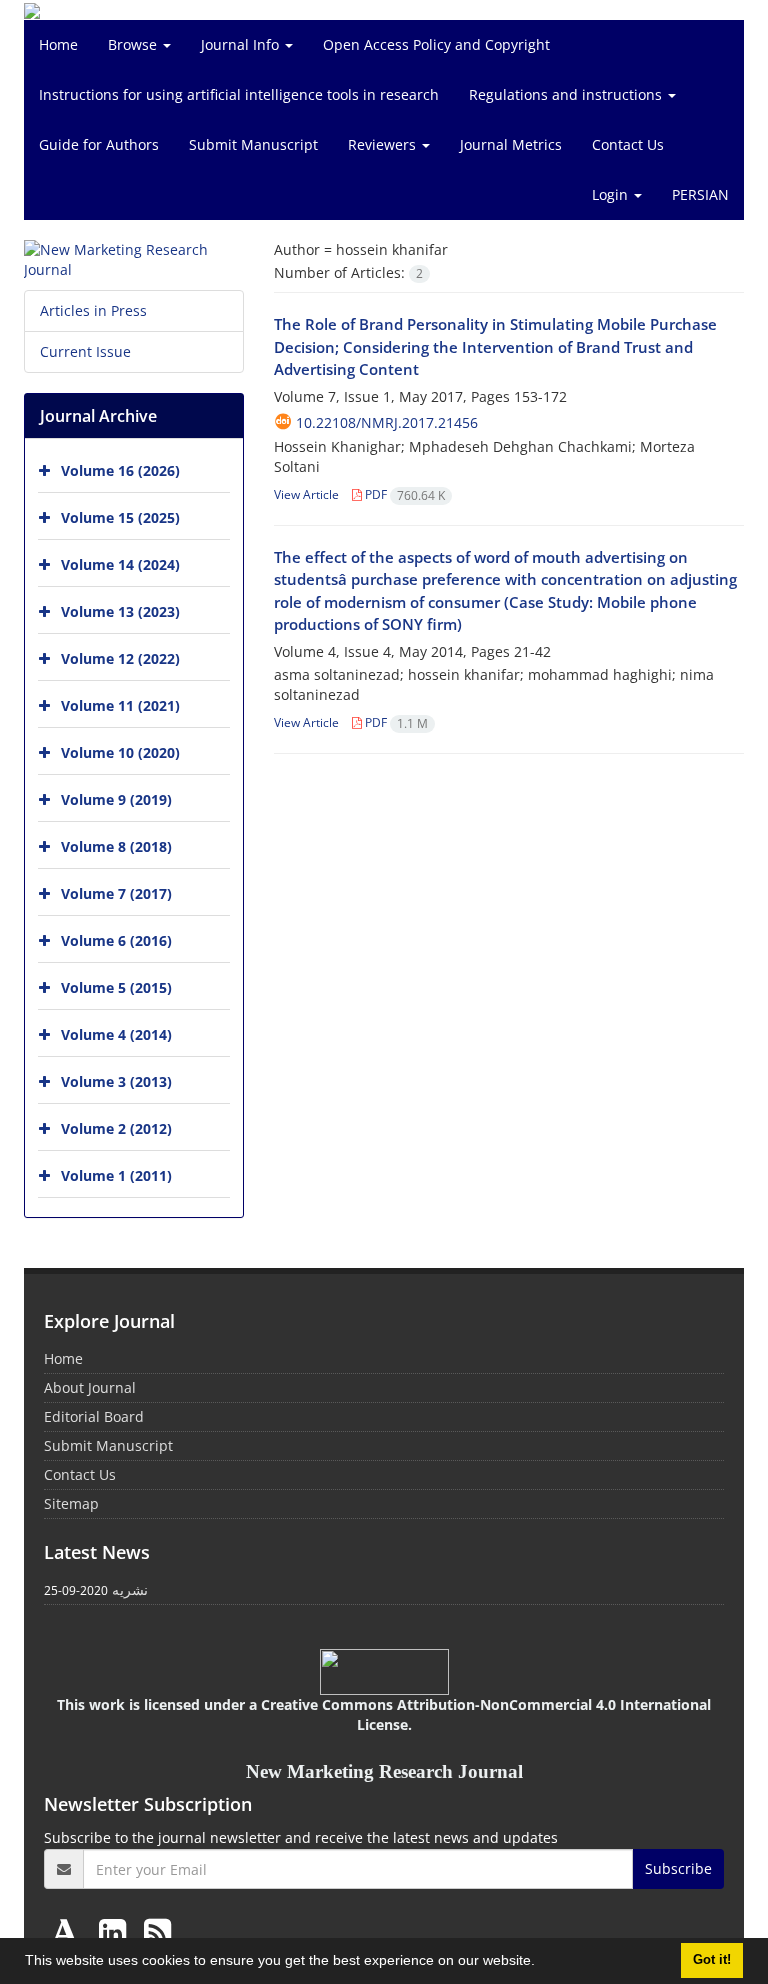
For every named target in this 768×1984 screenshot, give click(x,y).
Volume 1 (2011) (116, 1175)
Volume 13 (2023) (120, 611)
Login (612, 194)
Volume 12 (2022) (120, 658)
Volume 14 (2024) (120, 564)
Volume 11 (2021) (120, 705)
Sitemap (71, 1503)
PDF (403, 494)
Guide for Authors (99, 144)
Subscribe (678, 1868)
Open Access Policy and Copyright (436, 44)
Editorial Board (94, 1416)
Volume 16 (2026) (120, 470)
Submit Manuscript (253, 144)
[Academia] (69, 1931)
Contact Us (628, 144)
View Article (306, 494)
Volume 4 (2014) (116, 1034)
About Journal (90, 1387)
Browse (134, 44)
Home (58, 44)
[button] (542, 1963)
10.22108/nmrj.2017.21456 (387, 422)
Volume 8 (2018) (116, 846)
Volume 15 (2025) (120, 517)
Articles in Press (93, 310)
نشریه (130, 1589)
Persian (700, 194)
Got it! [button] (712, 1960)
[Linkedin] (116, 1931)
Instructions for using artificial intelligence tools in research (239, 94)
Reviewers (384, 144)
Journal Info (242, 44)
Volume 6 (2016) (116, 940)
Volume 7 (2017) (116, 893)
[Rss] (157, 1931)
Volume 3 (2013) (116, 1081)
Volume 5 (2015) (116, 987)
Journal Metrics (511, 144)
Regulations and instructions (567, 94)
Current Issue (85, 351)
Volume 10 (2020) (120, 752)
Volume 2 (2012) (116, 1128)
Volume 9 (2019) (116, 799)
